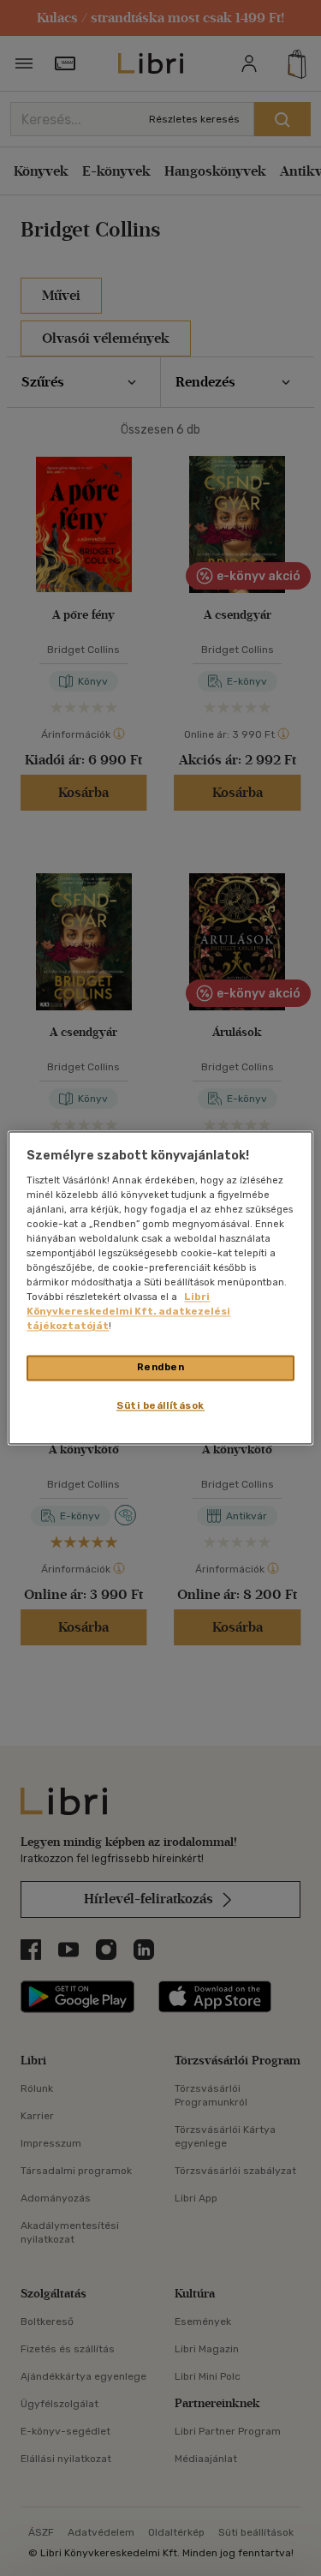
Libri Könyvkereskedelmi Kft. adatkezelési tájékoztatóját (128, 1312)
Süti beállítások (160, 1406)
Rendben (161, 1368)
